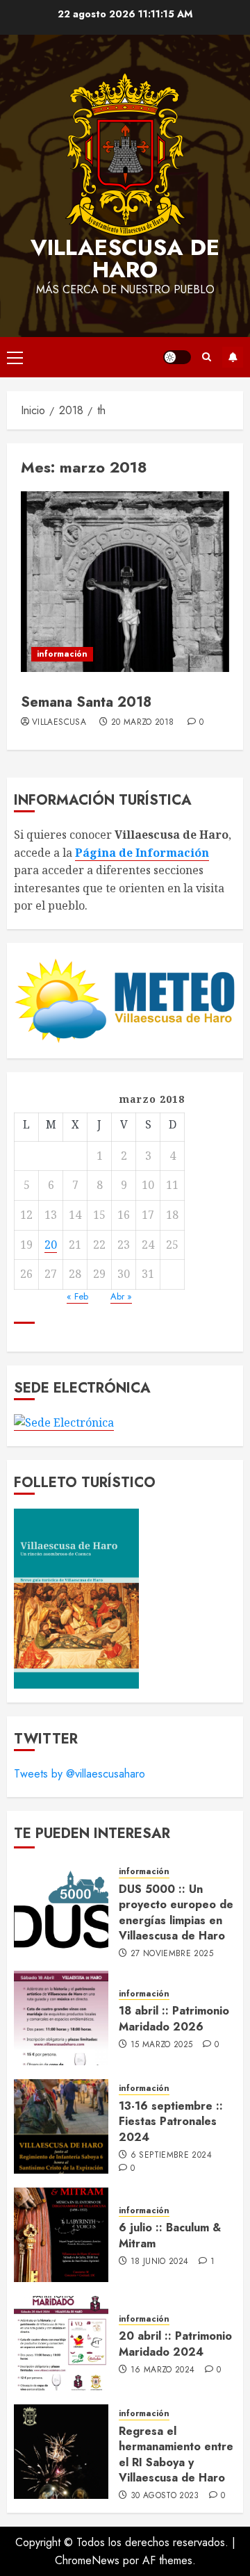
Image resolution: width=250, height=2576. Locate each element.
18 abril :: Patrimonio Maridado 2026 (174, 2018)
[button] (15, 357)
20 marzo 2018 (143, 723)
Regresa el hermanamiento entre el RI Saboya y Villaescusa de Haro (176, 2454)
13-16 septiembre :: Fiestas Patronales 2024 (171, 2122)
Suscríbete (233, 357)
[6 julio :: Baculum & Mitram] (61, 2235)
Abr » (121, 1296)
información (62, 654)
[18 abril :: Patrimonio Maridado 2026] (61, 2018)
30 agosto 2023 (165, 2496)
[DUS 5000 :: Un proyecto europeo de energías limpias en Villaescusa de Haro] (61, 1910)
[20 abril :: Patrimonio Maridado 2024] (61, 2343)
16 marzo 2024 (163, 2370)
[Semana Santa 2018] (125, 582)
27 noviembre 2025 (172, 1954)
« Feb (77, 1296)
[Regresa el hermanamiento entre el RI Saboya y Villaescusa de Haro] (61, 2452)
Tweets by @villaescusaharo (80, 1774)
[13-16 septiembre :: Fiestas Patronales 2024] (61, 2126)
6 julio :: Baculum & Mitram (170, 2235)
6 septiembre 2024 (171, 2156)
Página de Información (142, 853)
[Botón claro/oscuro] (177, 357)
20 (51, 1245)
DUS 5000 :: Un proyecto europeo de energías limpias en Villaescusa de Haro (176, 1912)
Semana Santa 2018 (86, 702)
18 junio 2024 (160, 2262)
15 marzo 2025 (162, 2045)
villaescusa (59, 723)
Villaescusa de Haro (125, 259)
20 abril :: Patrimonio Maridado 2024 (175, 2344)
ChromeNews (87, 2560)
